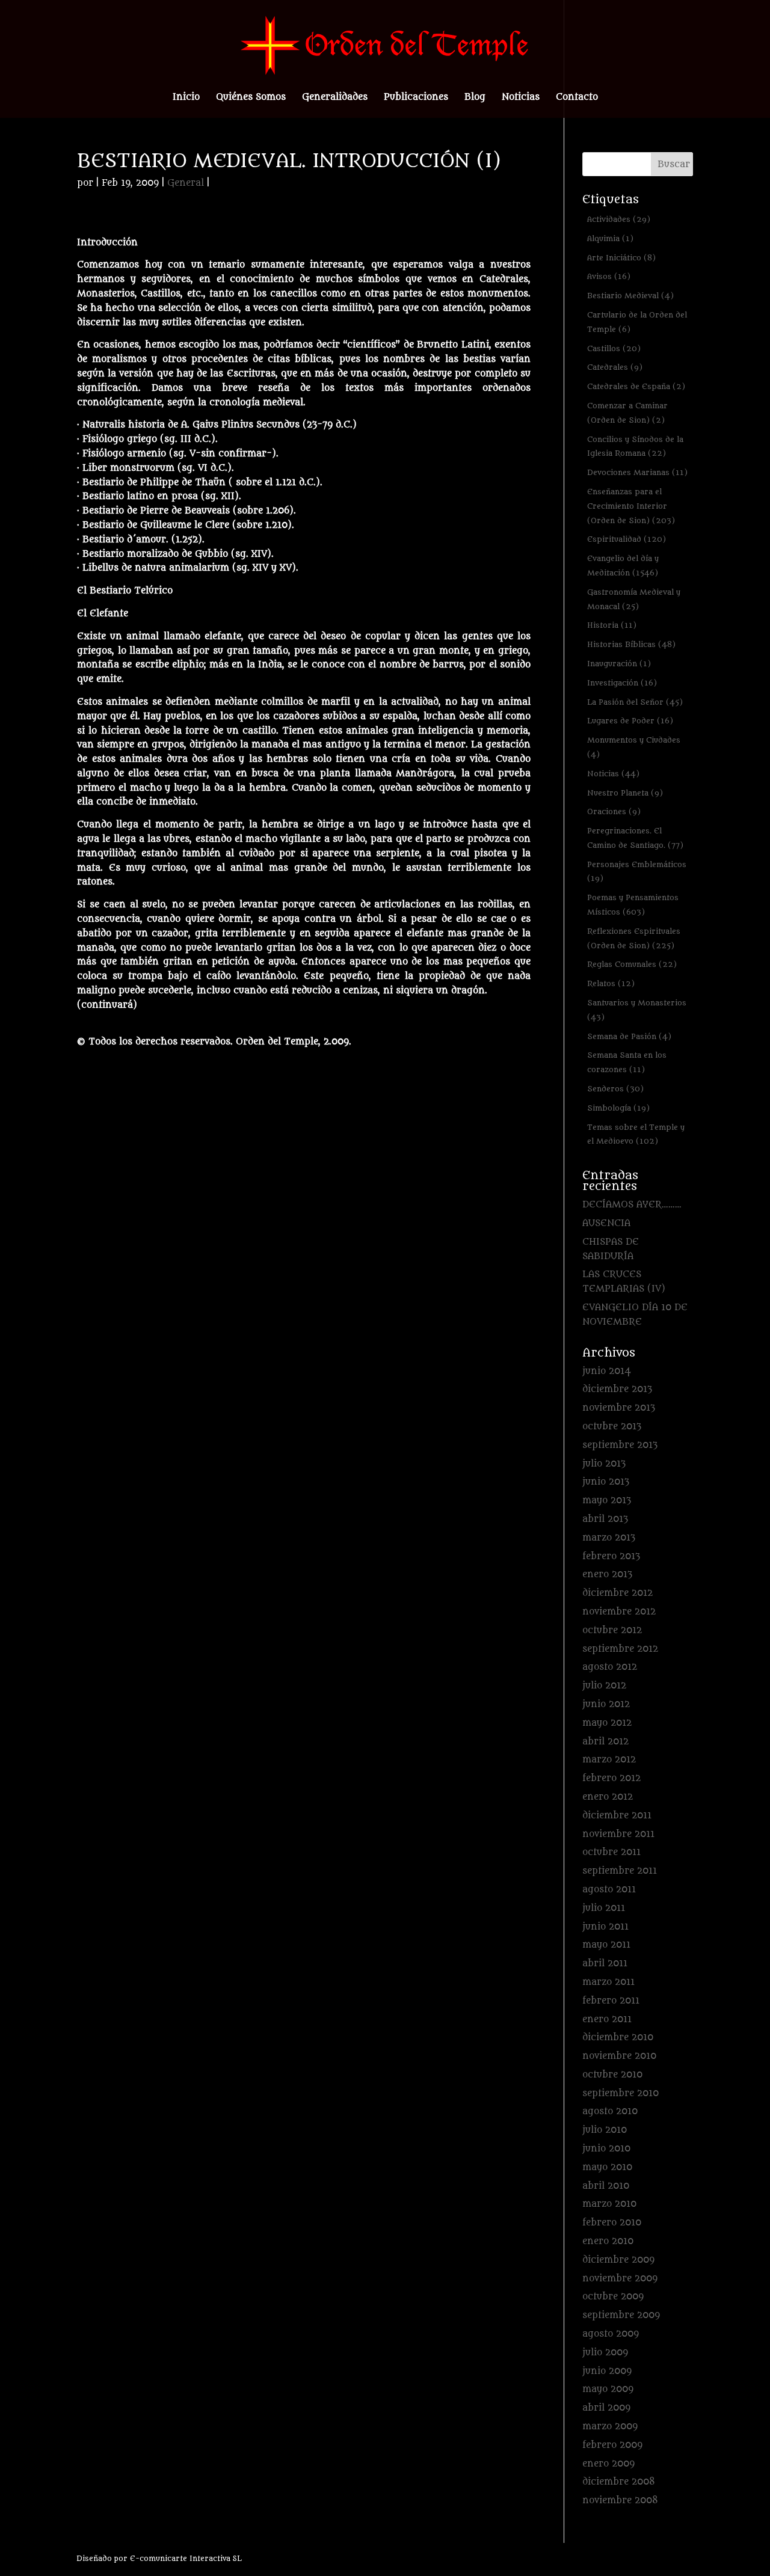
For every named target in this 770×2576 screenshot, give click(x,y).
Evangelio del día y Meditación (623, 566)
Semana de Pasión (629, 1036)
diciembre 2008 (619, 2482)
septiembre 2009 (621, 2315)
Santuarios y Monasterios (637, 1010)
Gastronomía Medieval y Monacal (634, 599)
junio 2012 (606, 1704)
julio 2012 (604, 1686)
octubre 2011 (611, 1852)
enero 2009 (608, 2464)
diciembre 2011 (617, 1816)
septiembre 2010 (621, 2093)
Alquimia (610, 238)
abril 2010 (606, 2186)
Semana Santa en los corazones (627, 1062)
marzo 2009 (610, 2427)
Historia (612, 625)
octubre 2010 (612, 2075)
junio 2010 (606, 2149)
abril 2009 (606, 2408)
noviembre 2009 (620, 2279)
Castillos (614, 348)
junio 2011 (605, 1927)
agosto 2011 (609, 1890)
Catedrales (615, 367)
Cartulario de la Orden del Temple (637, 322)
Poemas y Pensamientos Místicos (633, 905)
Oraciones (614, 811)
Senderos (615, 1089)
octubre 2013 (612, 1427)
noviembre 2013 (619, 1408)
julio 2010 (605, 2130)
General (186, 183)
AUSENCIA (606, 1223)
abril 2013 (605, 1519)
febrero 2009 (612, 2445)
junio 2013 (606, 1482)
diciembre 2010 (618, 2038)
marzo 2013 (609, 1538)
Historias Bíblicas (631, 644)
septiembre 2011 (620, 1871)
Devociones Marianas (637, 472)
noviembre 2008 (620, 2501)
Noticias (521, 98)
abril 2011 (605, 1964)
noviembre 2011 (618, 1834)
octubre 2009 (613, 2297)
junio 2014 (607, 1371)
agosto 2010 (610, 2111)
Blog (475, 98)
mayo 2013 (607, 1501)
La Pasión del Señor (635, 702)
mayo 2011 (606, 1945)
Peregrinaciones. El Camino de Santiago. (635, 838)
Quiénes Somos (251, 98)
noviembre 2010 (619, 2056)
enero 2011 (607, 2019)
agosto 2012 (610, 1667)
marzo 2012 (609, 1760)
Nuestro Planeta (625, 793)
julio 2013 (604, 1464)
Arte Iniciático (621, 258)
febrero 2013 (611, 1556)
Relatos (611, 983)
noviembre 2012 (619, 1612)
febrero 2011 (611, 2001)
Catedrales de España (636, 386)
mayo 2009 (608, 2389)
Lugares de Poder (630, 721)
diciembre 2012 (618, 1593)
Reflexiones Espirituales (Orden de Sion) (634, 938)
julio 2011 (604, 1908)
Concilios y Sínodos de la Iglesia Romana (635, 446)
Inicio (186, 98)
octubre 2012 (612, 1630)
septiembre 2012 (620, 1649)
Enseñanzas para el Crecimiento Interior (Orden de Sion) (631, 506)
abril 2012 (605, 1742)
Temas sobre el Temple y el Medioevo (636, 1134)
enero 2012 (608, 1797)
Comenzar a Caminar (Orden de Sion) (627, 413)
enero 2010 (608, 2241)
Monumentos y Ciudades (634, 747)
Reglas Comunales (632, 964)
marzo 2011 (608, 1982)
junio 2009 (607, 2371)
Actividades (619, 219)
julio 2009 (605, 2353)
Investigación (622, 683)
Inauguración (619, 664)
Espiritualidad (627, 539)
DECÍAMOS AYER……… (632, 1205)
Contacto (577, 98)
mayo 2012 (607, 1723)
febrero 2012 (611, 1778)
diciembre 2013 (617, 1389)
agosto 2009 (611, 2334)
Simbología (618, 1108)
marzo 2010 (609, 2204)
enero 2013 (607, 1575)
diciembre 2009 (618, 2260)
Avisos (609, 276)
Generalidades (335, 98)
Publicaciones (416, 98)
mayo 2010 (607, 2167)
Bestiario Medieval (630, 296)
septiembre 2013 (620, 1445)
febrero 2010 (612, 2223)
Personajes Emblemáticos (637, 872)
